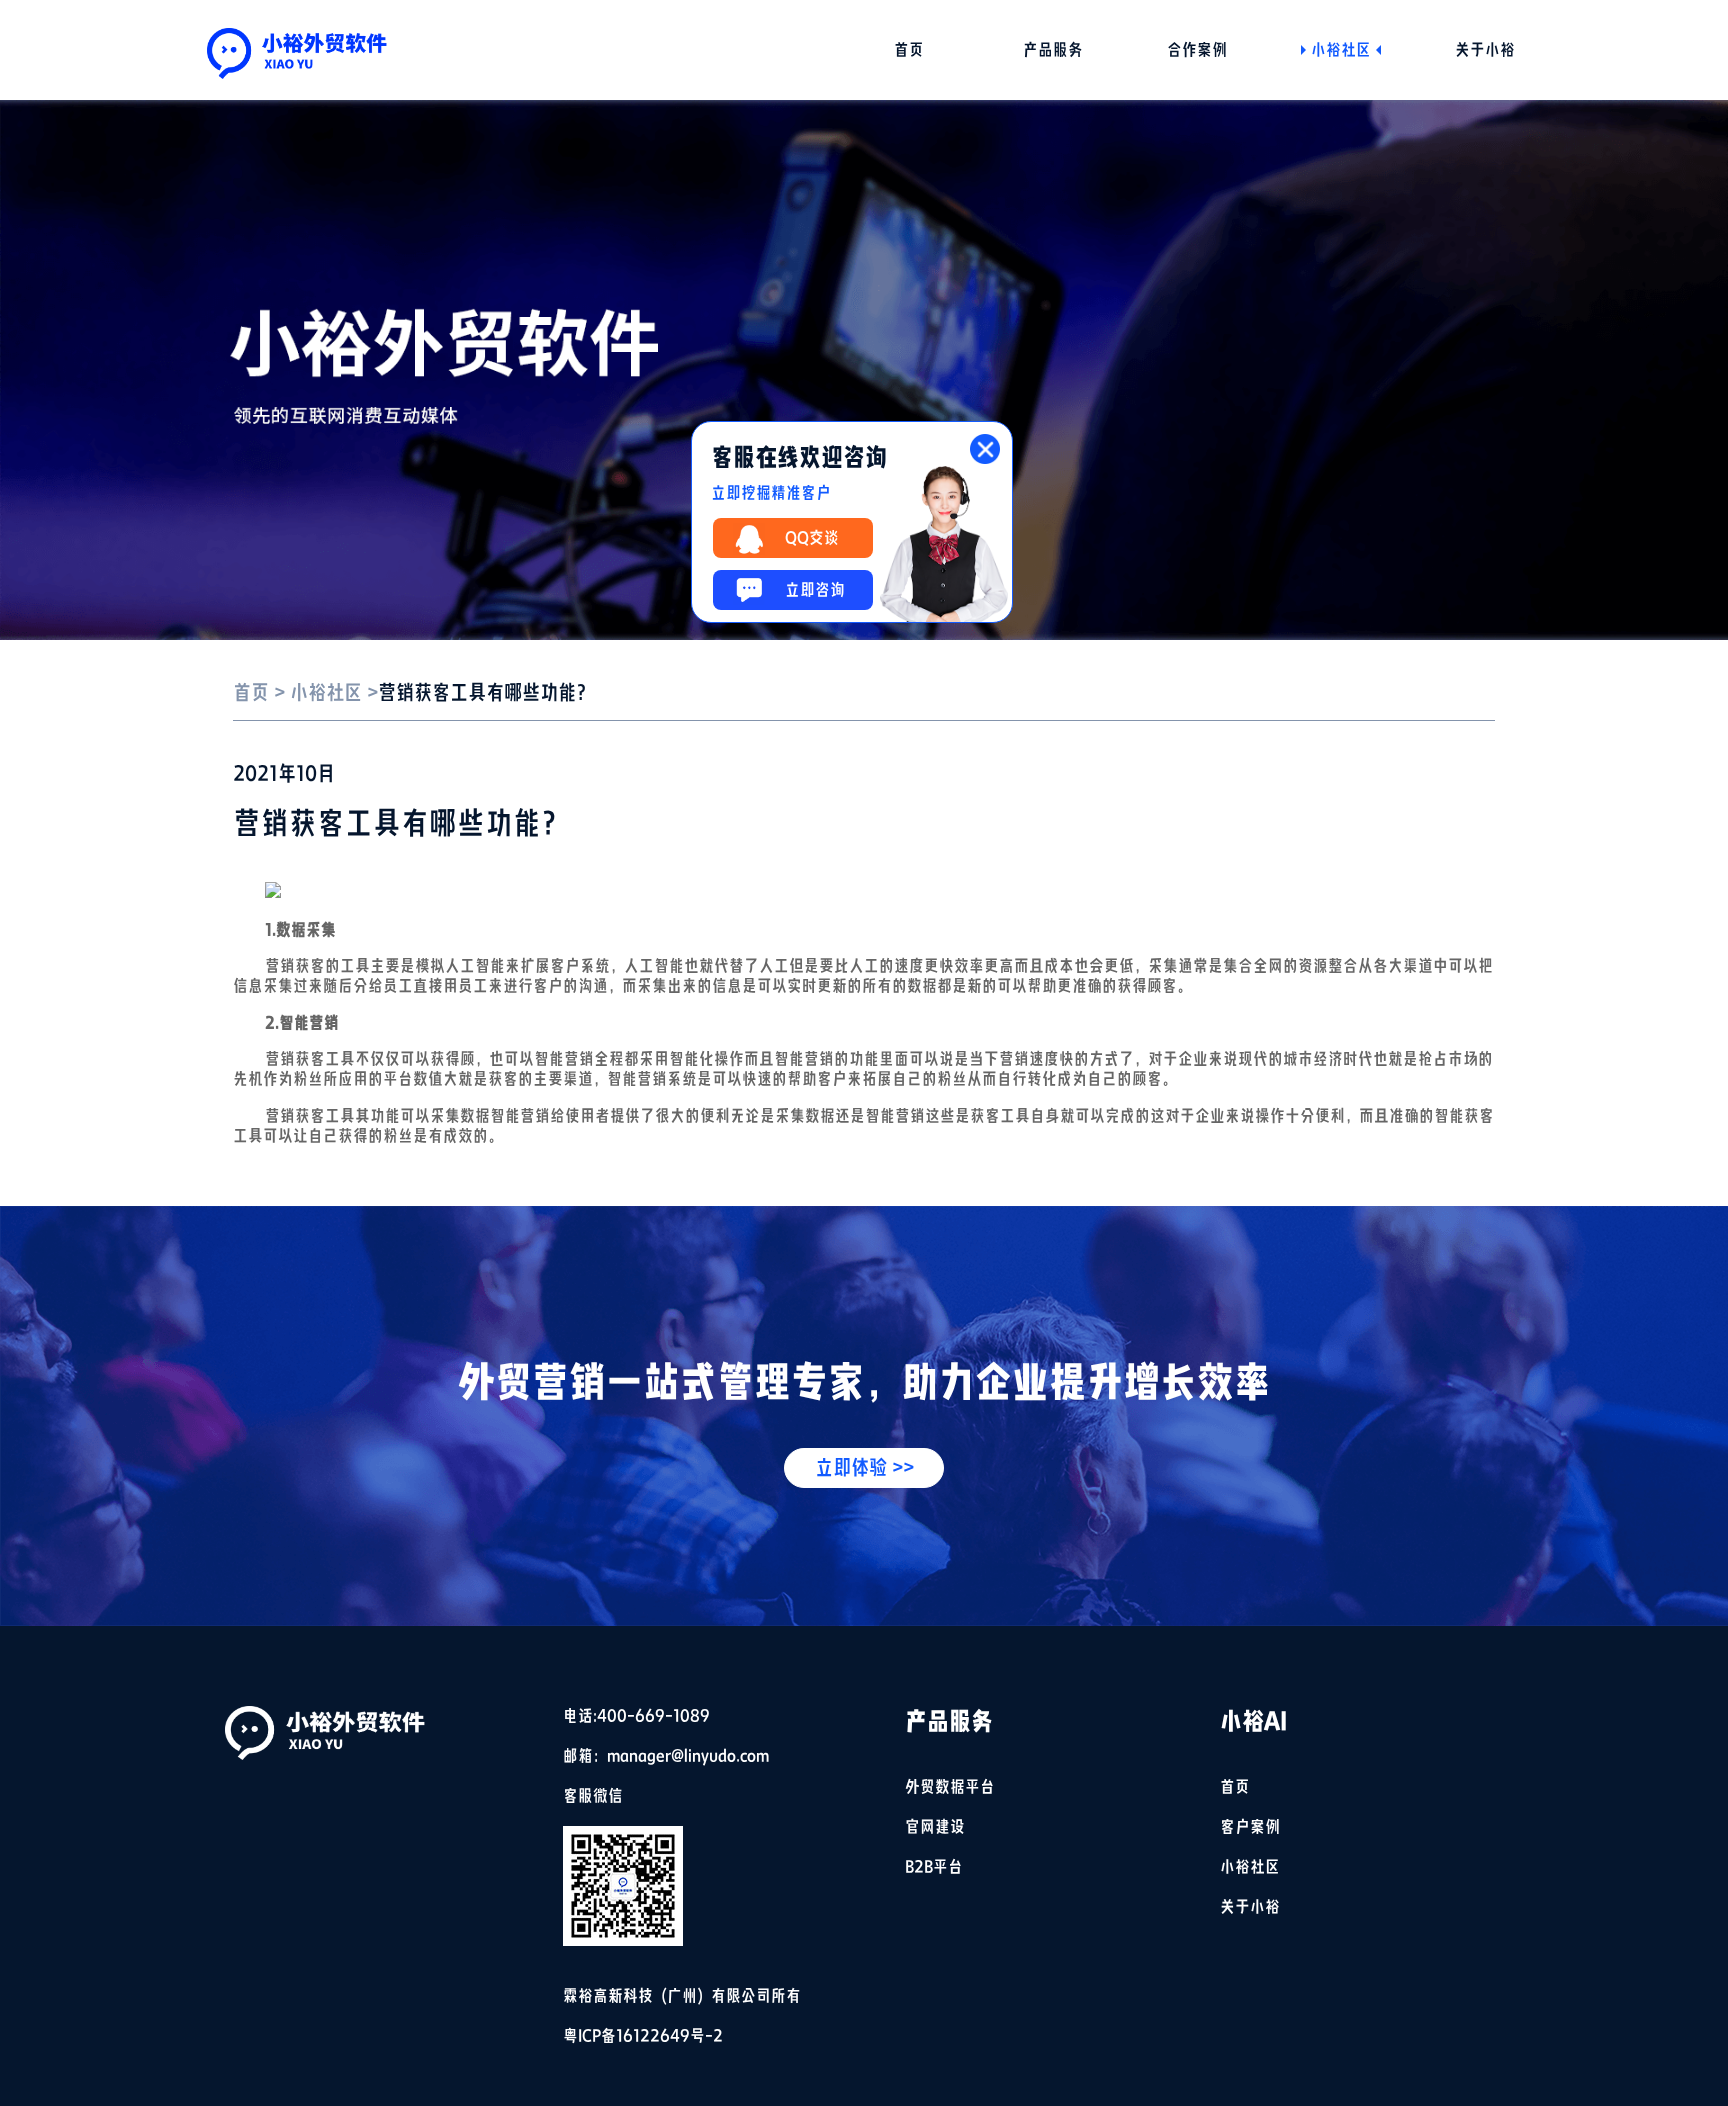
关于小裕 (1485, 50)
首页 (909, 50)
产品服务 (1053, 50)
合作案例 (1197, 50)
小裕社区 (1341, 50)
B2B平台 (934, 1867)
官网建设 (935, 1827)
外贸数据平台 (950, 1787)
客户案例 (1250, 1827)
